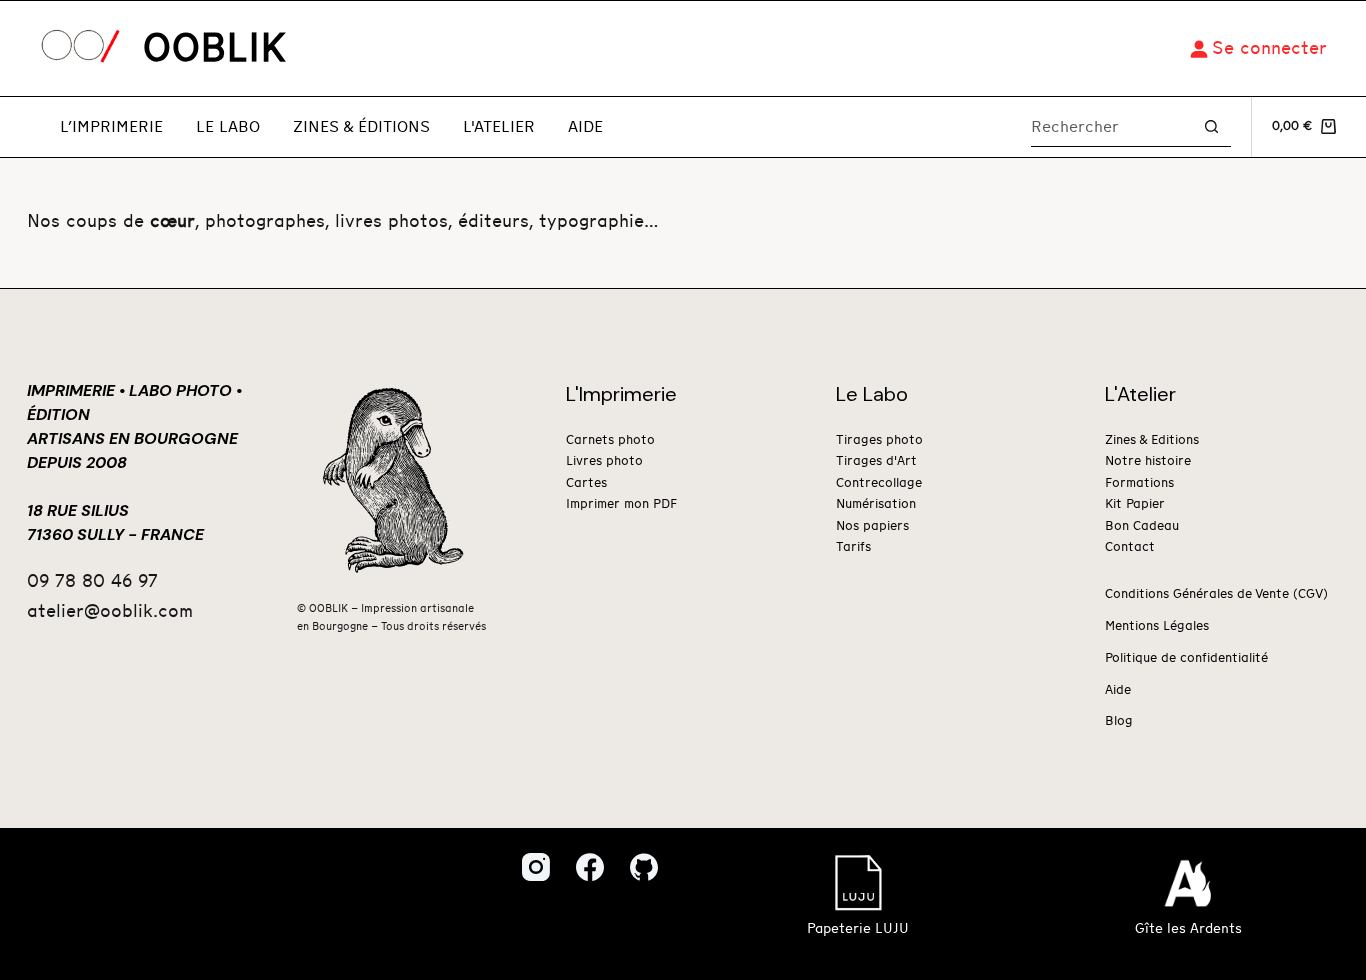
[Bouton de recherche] (1211, 126)
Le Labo (228, 127)
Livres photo (604, 461)
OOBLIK (214, 49)
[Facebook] (590, 867)
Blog (1119, 721)
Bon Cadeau (1142, 526)
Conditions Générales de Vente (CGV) (1216, 594)
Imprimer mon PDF (621, 504)
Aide (585, 127)
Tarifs (853, 547)
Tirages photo (879, 440)
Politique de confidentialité (1186, 658)
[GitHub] (644, 867)
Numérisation (876, 504)
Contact (1130, 547)
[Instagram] (536, 867)
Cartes (586, 483)
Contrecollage (879, 483)
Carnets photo (610, 440)
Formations (1139, 483)
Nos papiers (872, 526)
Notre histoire (1148, 461)
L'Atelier (499, 127)
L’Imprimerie (111, 127)
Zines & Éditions (361, 127)
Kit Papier (1135, 504)
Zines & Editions (1152, 440)
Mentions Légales (1157, 626)
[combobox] (1111, 127)
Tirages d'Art (876, 461)
